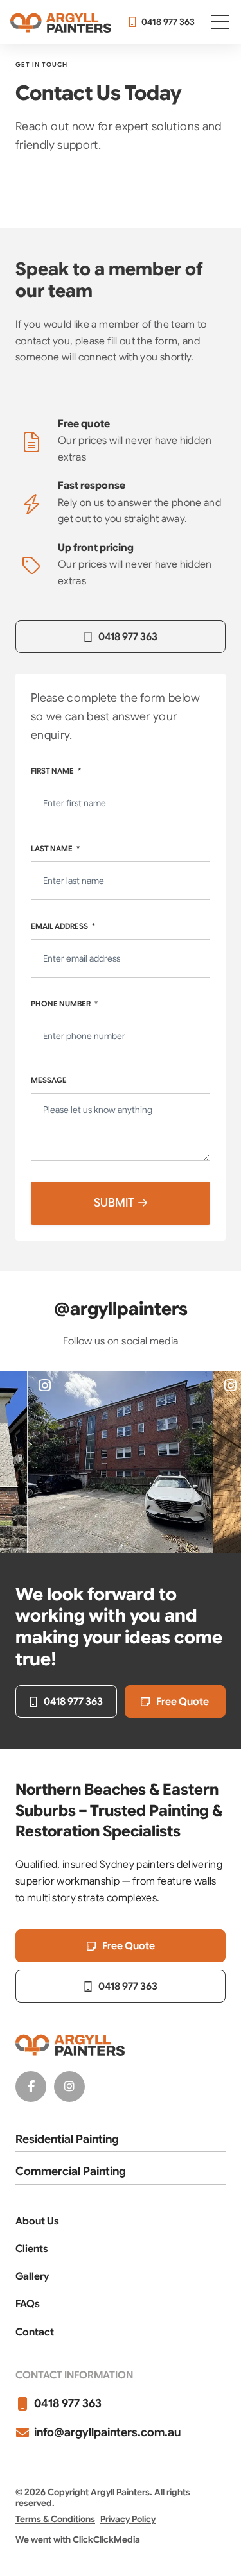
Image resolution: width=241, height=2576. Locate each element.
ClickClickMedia (106, 2539)
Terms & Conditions (55, 2519)
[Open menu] (220, 22)
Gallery (32, 2276)
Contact (35, 2332)
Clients (32, 2249)
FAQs (28, 2304)
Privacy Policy (128, 2519)
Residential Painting (67, 2139)
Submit (114, 1203)
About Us (37, 2221)
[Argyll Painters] (61, 22)
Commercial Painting (71, 2171)
